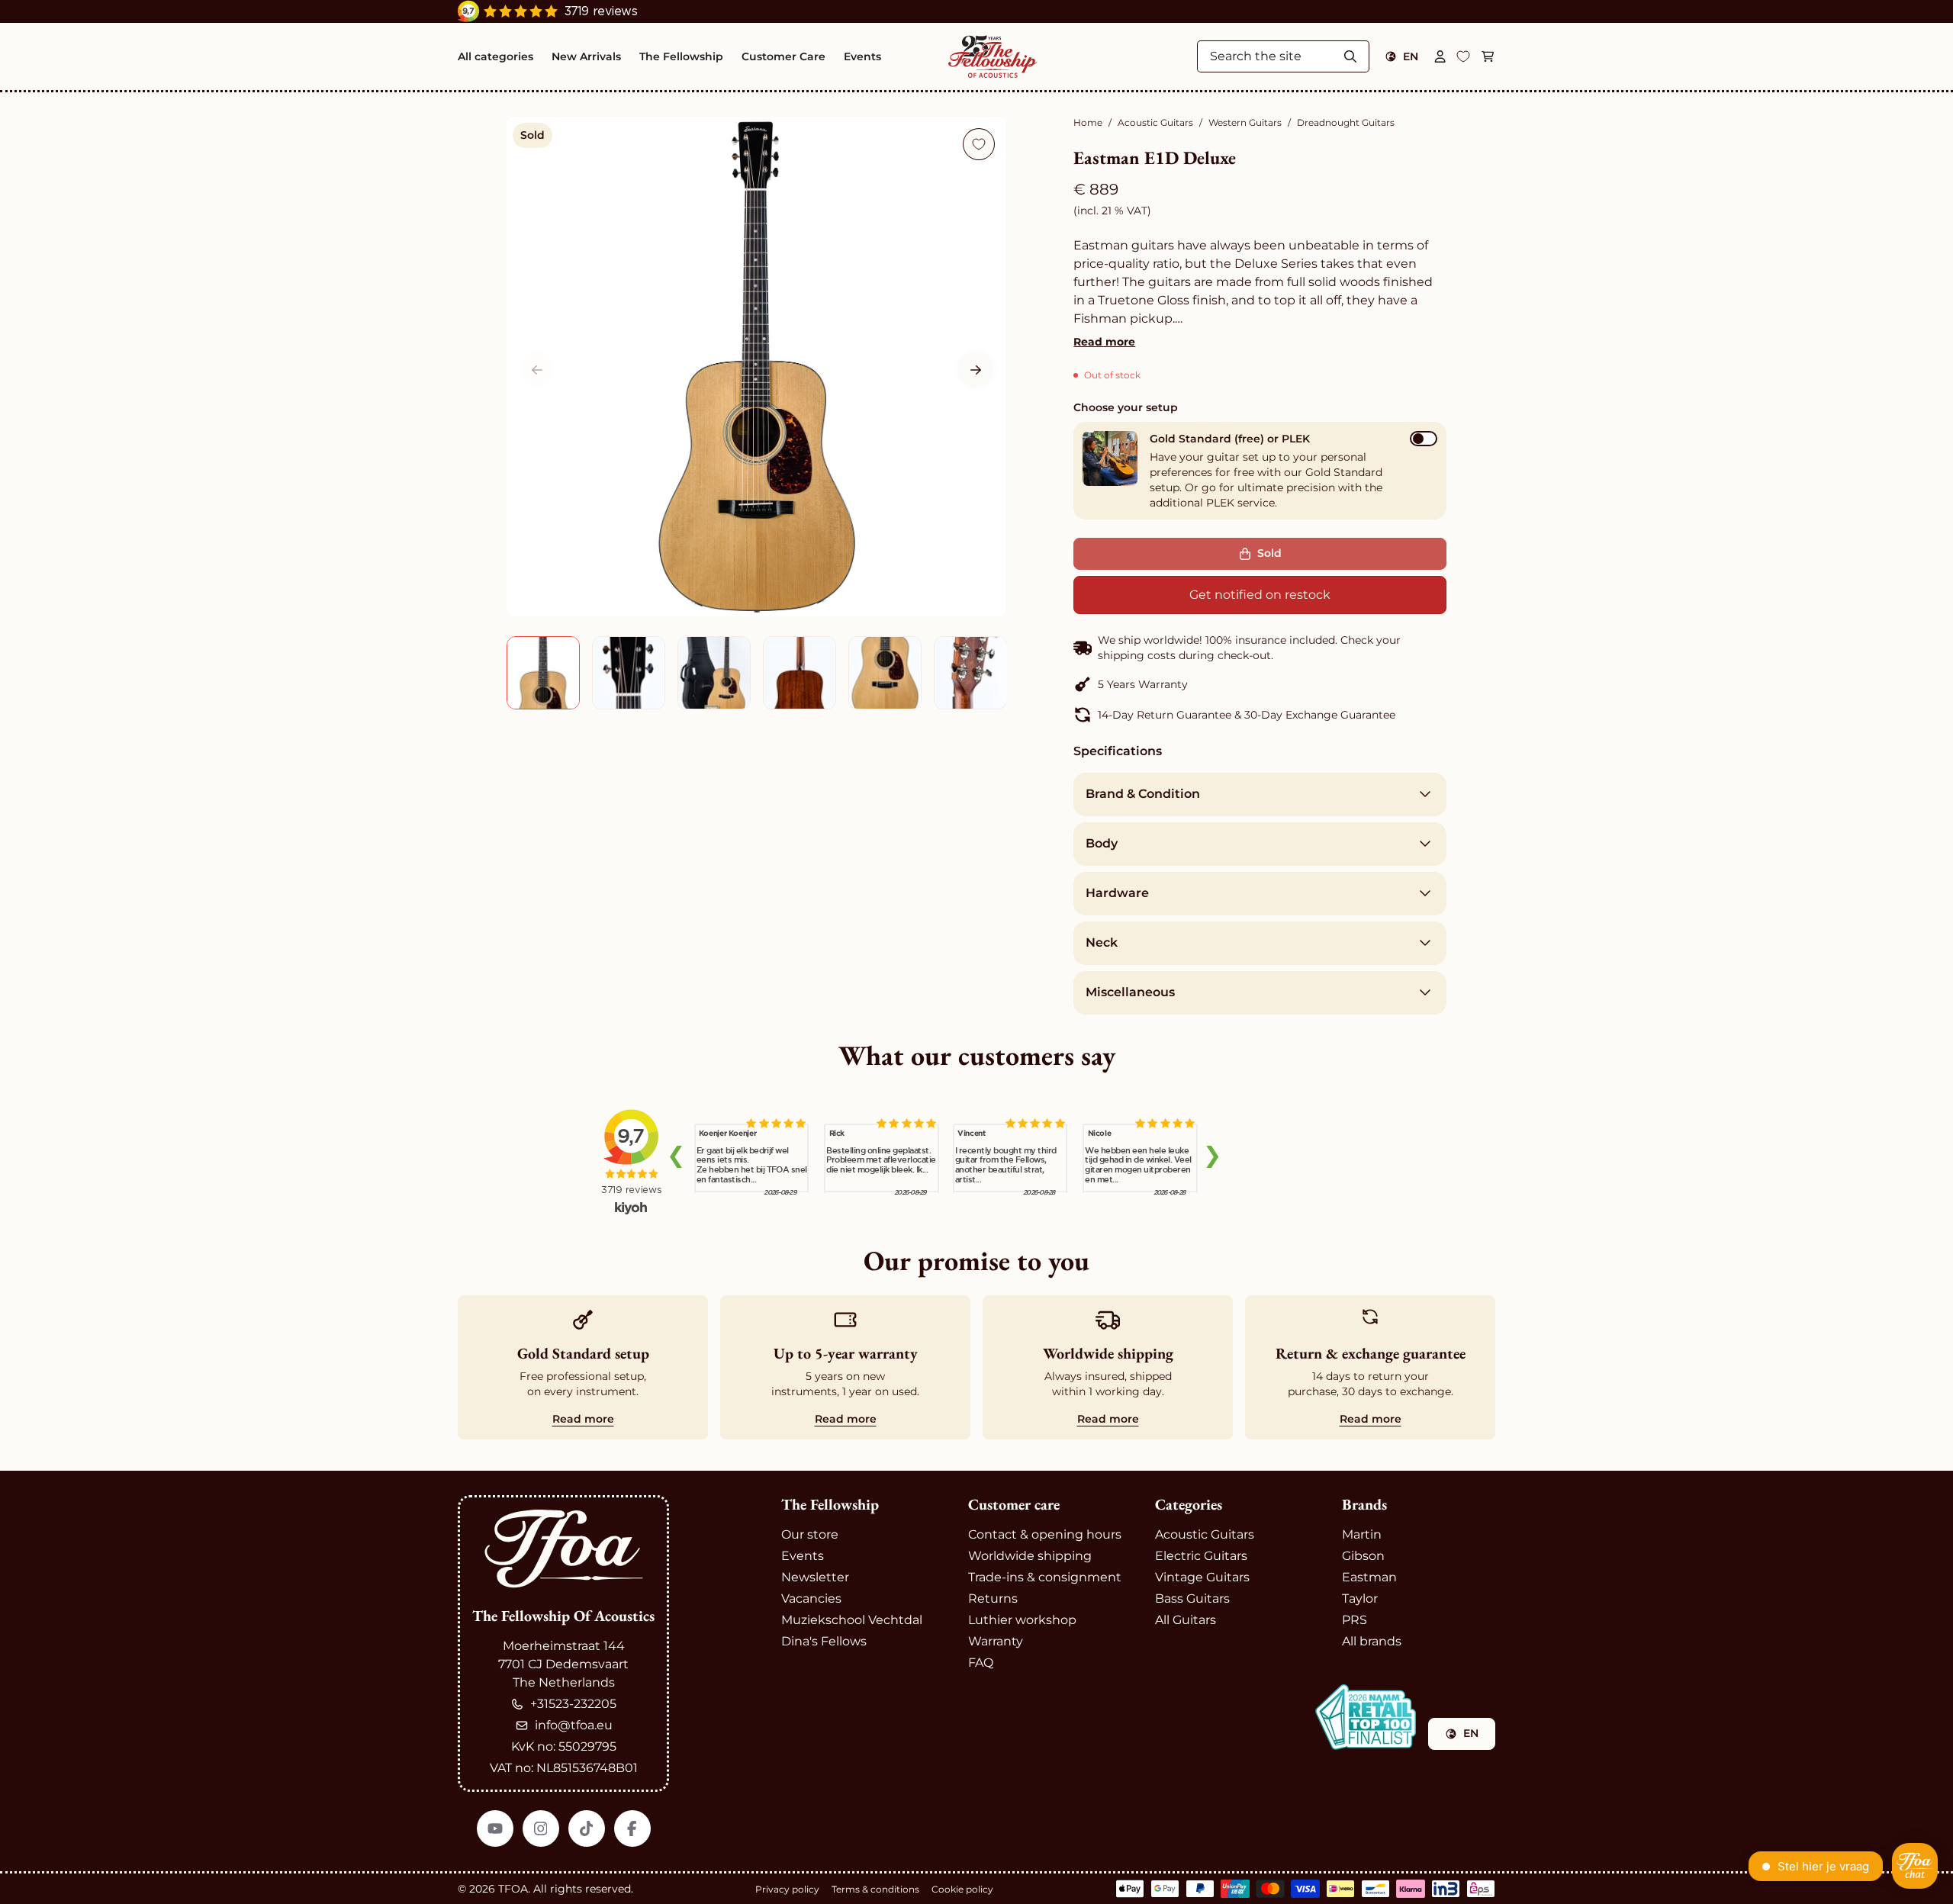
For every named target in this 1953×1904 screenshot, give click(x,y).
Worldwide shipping (1030, 1556)
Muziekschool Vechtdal (852, 1620)
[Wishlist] (1463, 56)
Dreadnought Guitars (1346, 122)
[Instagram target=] (541, 1828)
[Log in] (1440, 56)
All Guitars (1186, 1620)
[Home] (993, 56)
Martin (1362, 1534)
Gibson (1363, 1556)
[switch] (1424, 439)
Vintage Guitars (1202, 1577)
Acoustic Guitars (1155, 122)
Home (1088, 122)
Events (803, 1556)
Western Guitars (1245, 122)
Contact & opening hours (1045, 1534)
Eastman (1369, 1577)
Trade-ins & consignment (1045, 1577)
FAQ (981, 1663)
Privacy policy (787, 1889)
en (1411, 56)
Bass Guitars (1192, 1598)
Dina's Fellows (824, 1641)
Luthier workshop (1022, 1620)
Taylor (1360, 1598)
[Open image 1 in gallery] (756, 367)
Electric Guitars (1201, 1556)
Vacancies (811, 1598)
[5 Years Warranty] (1260, 684)
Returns (993, 1598)
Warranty (996, 1641)
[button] (976, 370)
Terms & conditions (875, 1889)
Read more (1104, 342)
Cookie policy (962, 1889)
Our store (810, 1534)
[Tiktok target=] (587, 1828)
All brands (1372, 1641)
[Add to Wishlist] (979, 144)
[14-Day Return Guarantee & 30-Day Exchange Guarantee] (1260, 715)
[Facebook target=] (632, 1828)
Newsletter (815, 1577)
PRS (1355, 1620)
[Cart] (1488, 56)
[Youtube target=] (495, 1828)
